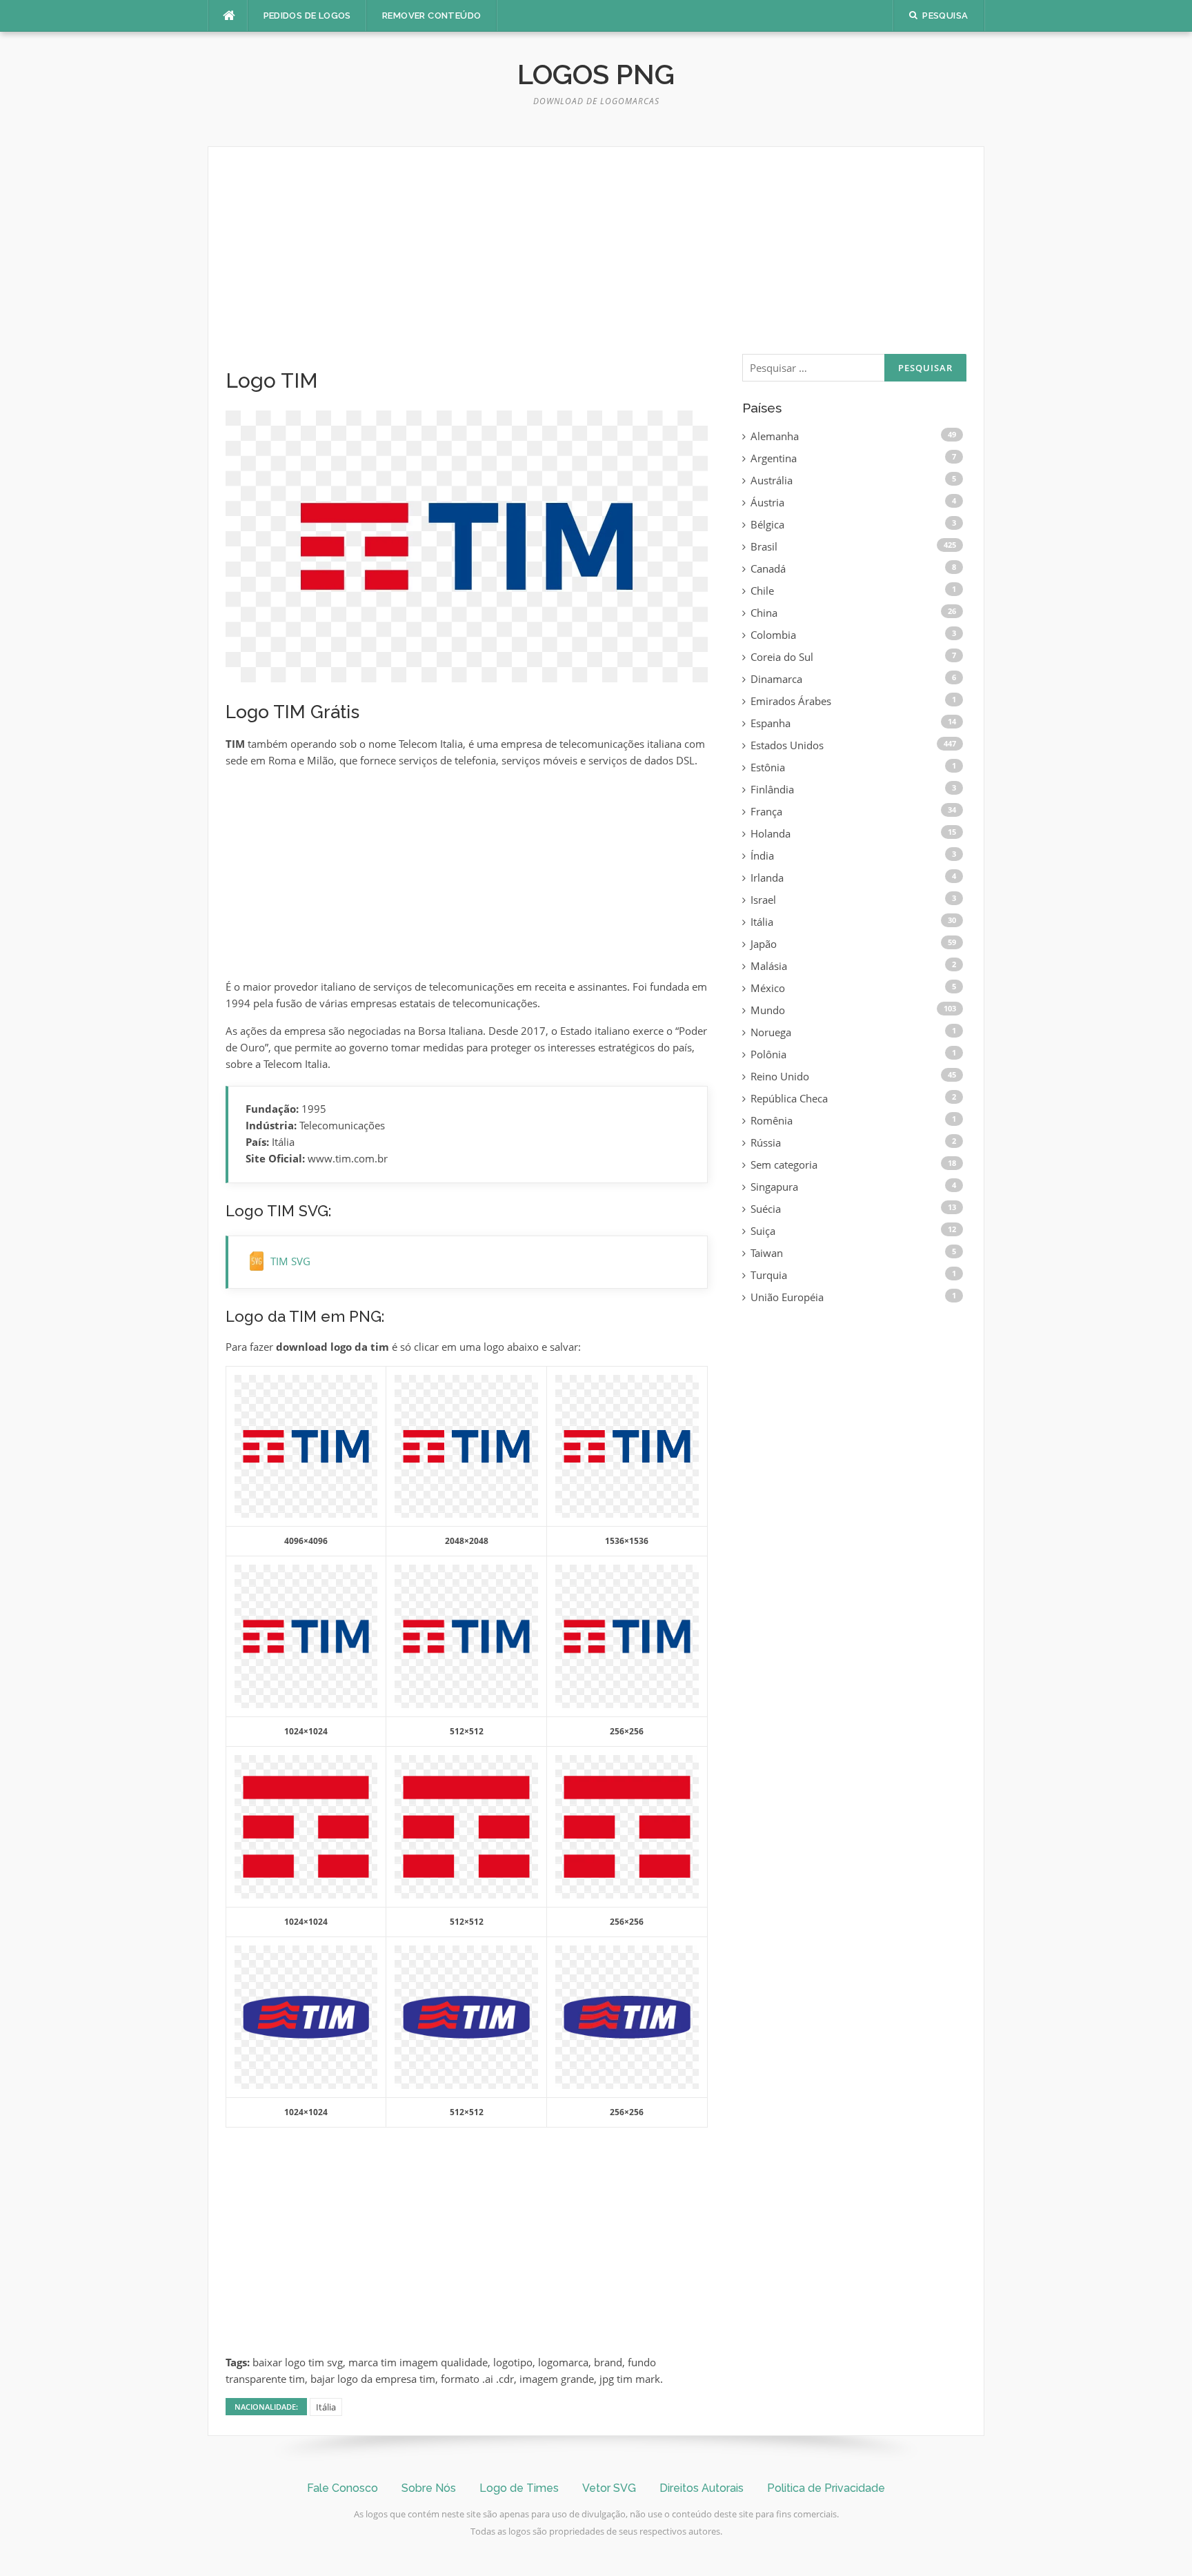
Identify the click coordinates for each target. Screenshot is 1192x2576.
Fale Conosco (342, 2488)
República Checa (789, 1098)
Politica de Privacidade (826, 2488)
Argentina (774, 458)
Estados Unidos (787, 745)
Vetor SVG (609, 2488)
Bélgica (767, 524)
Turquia (769, 1275)
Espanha (771, 723)
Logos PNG (596, 74)
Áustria (767, 502)
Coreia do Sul (782, 657)
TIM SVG (290, 1261)
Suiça (763, 1231)
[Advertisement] (467, 266)
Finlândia (772, 789)
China (764, 613)
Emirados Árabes (791, 701)
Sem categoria (784, 1165)
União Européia (787, 1297)
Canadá (768, 568)
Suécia (766, 1209)
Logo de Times (519, 2488)
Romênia (772, 1120)
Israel (763, 900)
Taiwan (767, 1253)
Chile (762, 591)
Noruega (771, 1032)
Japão (764, 944)
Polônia (768, 1054)
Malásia (769, 966)
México (768, 988)
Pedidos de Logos (307, 16)
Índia (762, 855)
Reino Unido (780, 1076)
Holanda (771, 833)
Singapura (774, 1187)
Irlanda (767, 878)
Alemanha (775, 436)
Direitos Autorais (702, 2488)
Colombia (773, 635)
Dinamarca (776, 679)
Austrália (772, 480)
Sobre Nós (429, 2488)
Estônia (768, 767)
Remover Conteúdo (431, 16)
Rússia (766, 1142)
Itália (326, 2407)
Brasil (764, 546)
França (766, 811)
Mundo (768, 1010)
